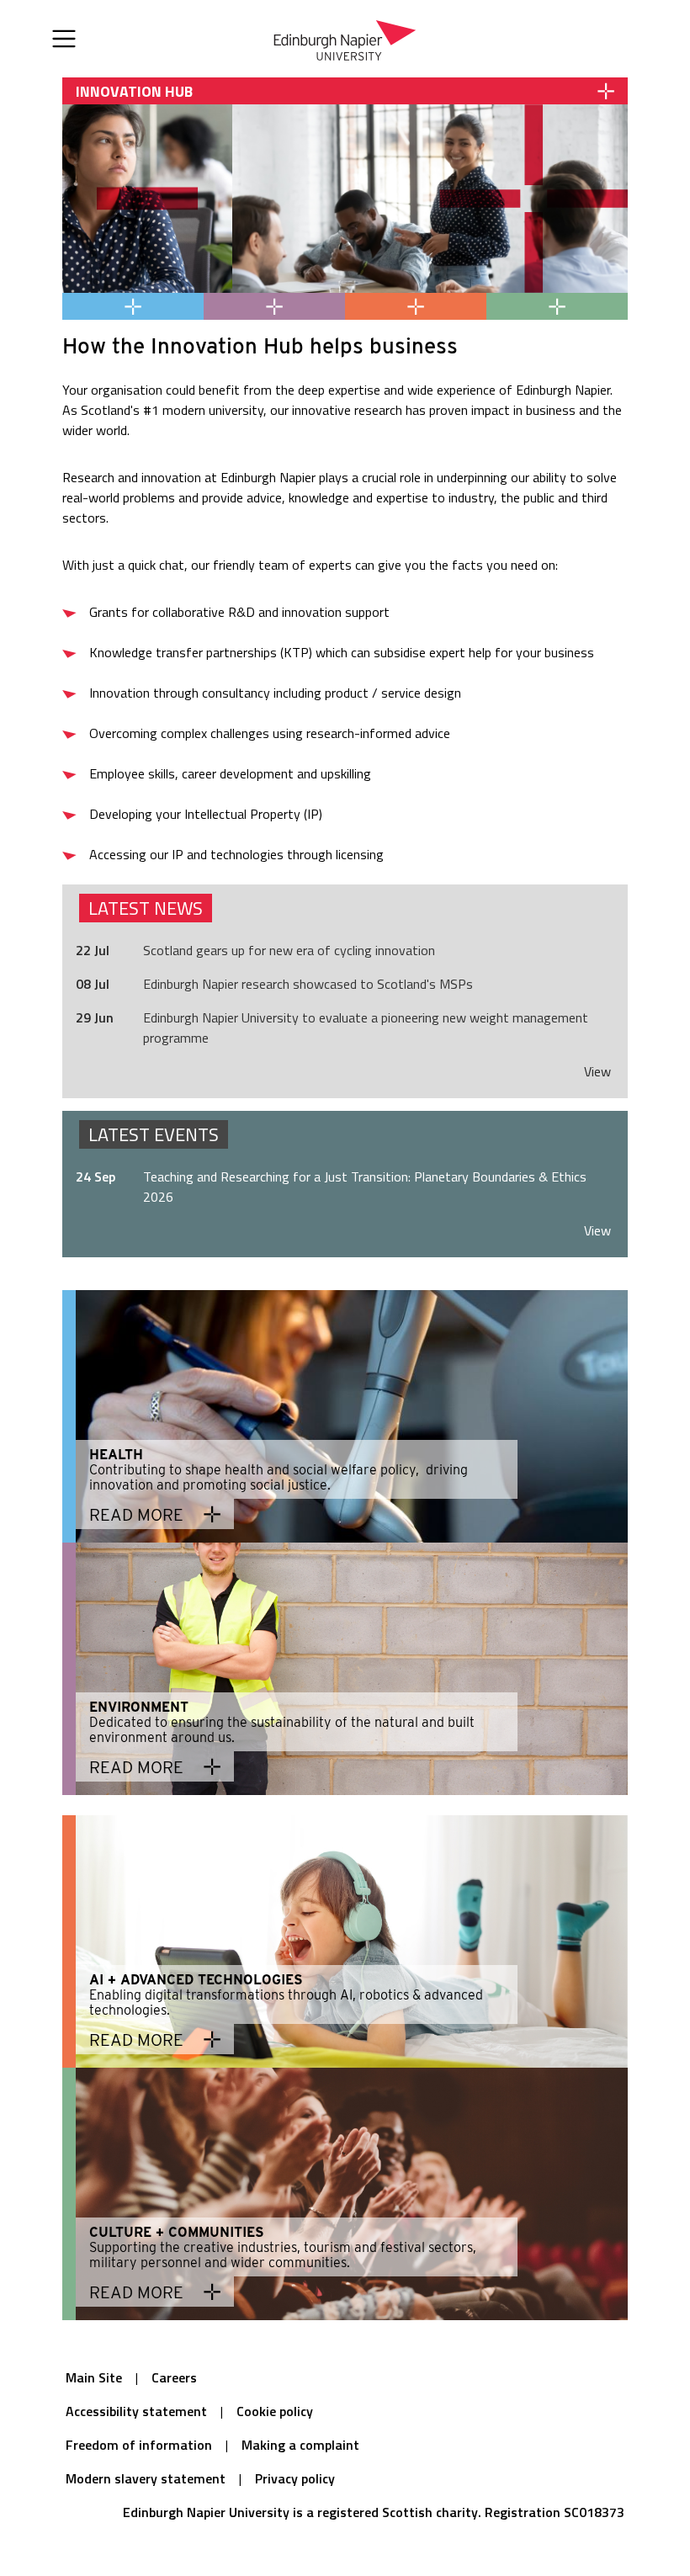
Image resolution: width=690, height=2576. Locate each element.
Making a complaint (300, 2445)
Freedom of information (139, 2445)
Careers (174, 2377)
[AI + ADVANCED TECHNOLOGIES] (416, 306)
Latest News (146, 908)
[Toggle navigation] (64, 39)
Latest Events (154, 1134)
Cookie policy (275, 2411)
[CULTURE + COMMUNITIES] (557, 306)
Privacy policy (295, 2478)
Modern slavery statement (146, 2478)
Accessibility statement (136, 2411)
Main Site (94, 2377)
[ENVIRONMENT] (274, 306)
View (597, 1071)
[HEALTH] (133, 306)
